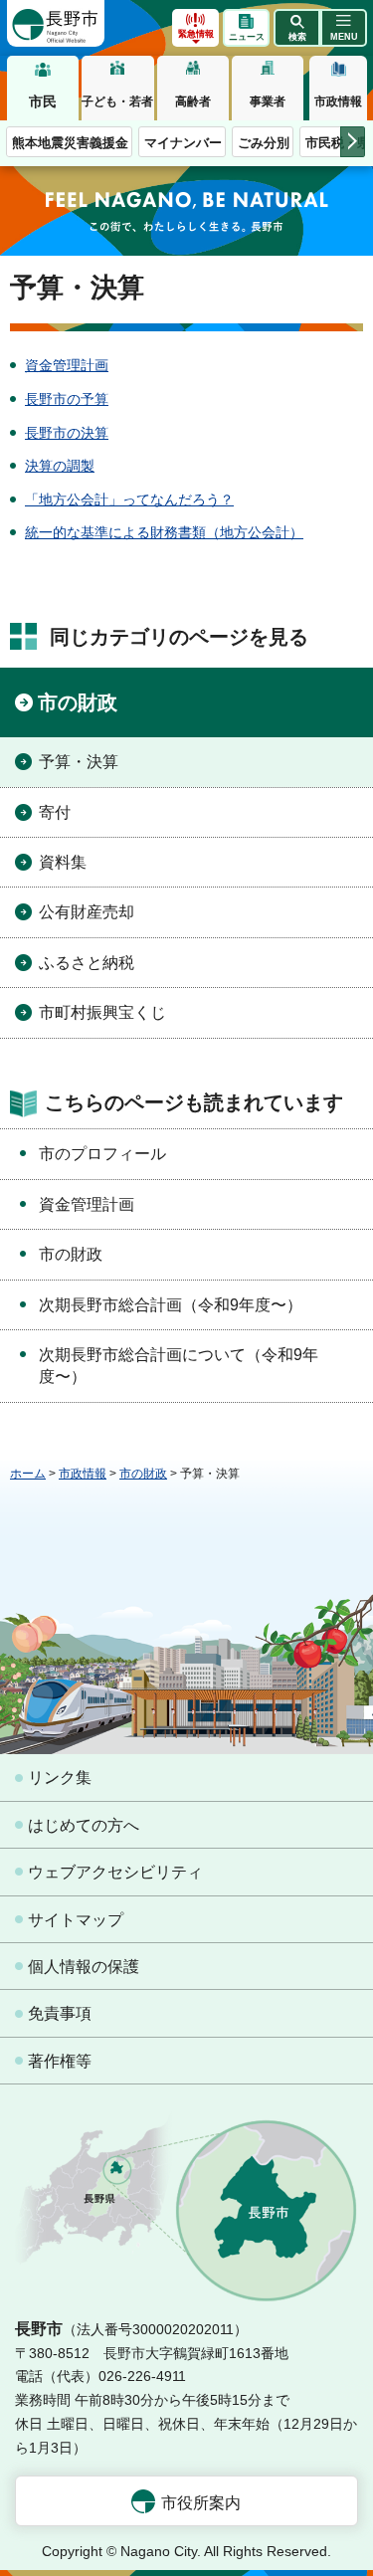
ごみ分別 (264, 143)
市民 (43, 101)
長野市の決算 (67, 433)
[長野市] (56, 23)
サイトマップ (76, 1920)
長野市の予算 (67, 399)
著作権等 (60, 2061)
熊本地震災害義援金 (70, 143)
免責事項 (60, 2013)
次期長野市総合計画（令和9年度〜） (171, 1305)
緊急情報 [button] (196, 34)
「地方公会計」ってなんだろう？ (129, 499)
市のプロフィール (102, 1154)
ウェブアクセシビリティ (115, 1872)
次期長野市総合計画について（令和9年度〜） (179, 1366)
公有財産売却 (87, 912)
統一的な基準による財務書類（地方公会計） (164, 532)
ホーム (28, 1474)
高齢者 (193, 101)
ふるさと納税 (87, 963)
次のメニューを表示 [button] (353, 142)
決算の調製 (60, 466)
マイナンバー (183, 143)
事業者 (268, 101)
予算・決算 (79, 762)
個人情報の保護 (84, 1967)
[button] (297, 28)
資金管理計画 (67, 365)
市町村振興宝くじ (102, 1012)
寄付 (55, 812)
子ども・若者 (117, 101)
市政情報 (338, 101)
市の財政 (78, 702)
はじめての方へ (84, 1825)
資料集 (63, 862)
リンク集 (60, 1778)
